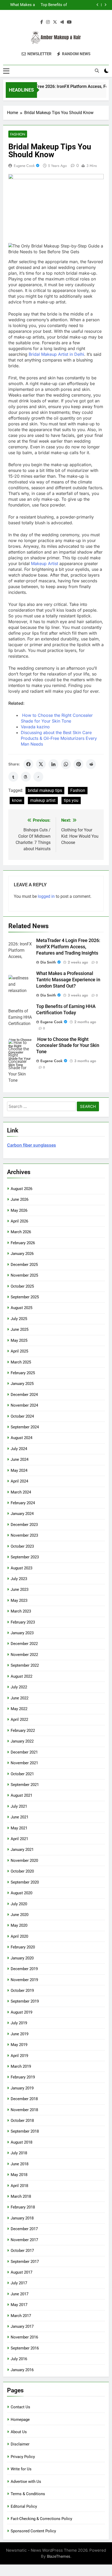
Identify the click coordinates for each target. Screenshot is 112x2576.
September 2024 (25, 1427)
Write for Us (21, 2469)
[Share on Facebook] (28, 764)
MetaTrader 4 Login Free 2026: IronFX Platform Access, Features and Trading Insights (68, 947)
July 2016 (19, 2359)
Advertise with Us (26, 2482)
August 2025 (21, 1308)
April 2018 (19, 2186)
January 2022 (22, 1741)
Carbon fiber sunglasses (32, 1145)
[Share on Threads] (26, 777)
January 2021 (22, 1850)
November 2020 (24, 1861)
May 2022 (19, 1709)
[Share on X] (41, 764)
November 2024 (24, 1405)
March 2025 (21, 1362)
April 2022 (19, 1720)
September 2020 (25, 1882)
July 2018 (19, 2153)
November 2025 (24, 1275)
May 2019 (19, 2045)
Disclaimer (20, 2444)
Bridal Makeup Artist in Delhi (56, 354)
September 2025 (25, 1297)
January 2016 (22, 2370)
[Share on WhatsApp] (66, 764)
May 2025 (19, 1340)
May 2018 (19, 2175)
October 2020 (22, 1871)
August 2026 (21, 1189)
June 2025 (20, 1329)
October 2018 (22, 2121)
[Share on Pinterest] (78, 764)
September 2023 (25, 1557)
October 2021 (22, 1774)
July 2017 (19, 2283)
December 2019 (24, 1969)
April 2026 (19, 1221)
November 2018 (24, 2110)
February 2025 (23, 1373)
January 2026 (22, 1254)
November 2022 (24, 1655)
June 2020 (20, 1915)
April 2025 (19, 1351)
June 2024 (20, 1459)
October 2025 (22, 1286)
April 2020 (19, 1936)
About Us (19, 2432)
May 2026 (19, 1210)
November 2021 (24, 1763)
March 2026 (21, 1232)
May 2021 (19, 1828)
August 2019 (21, 2012)
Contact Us (20, 2407)
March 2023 (21, 1611)
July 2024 (19, 1449)
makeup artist (43, 800)
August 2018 (21, 2142)
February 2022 (23, 1731)
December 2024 (24, 1395)
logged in (46, 896)
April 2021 (19, 1839)
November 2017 (24, 2240)
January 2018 (22, 2218)
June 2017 (20, 2294)
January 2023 (22, 1633)
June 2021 (20, 1817)
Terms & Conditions (28, 2494)
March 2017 (21, 2316)
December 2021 (24, 1752)
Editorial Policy (24, 2506)
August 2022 (21, 1676)
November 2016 (24, 2337)
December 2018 (24, 2099)
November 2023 (24, 1535)
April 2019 (19, 2056)
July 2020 (19, 1904)
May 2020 (19, 1925)
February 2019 (23, 2077)
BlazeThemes (59, 2556)
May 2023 (19, 1600)
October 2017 (22, 2251)
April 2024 (19, 1481)
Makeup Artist (45, 563)
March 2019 (21, 2066)
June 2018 (20, 2164)
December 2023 (24, 1525)
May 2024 (19, 1470)
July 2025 (19, 1319)
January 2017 (22, 2326)
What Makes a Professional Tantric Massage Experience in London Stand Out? (68, 980)
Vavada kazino (35, 727)
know (17, 800)
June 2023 (20, 1589)
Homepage (20, 2420)
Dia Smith (48, 962)
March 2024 (21, 1492)
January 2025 (22, 1384)
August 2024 (21, 1438)
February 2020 (23, 1947)
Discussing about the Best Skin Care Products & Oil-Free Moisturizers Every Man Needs (59, 738)
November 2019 (24, 1980)
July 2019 (19, 2023)
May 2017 (19, 2305)
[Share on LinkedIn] (53, 764)
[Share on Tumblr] (13, 777)
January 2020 (22, 1958)
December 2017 (24, 2229)
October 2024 (22, 1416)
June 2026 (20, 1199)
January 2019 (22, 2088)
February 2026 (23, 1243)
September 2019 (25, 2001)
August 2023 (21, 1568)
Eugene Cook (24, 166)
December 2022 (24, 1644)
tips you (71, 800)
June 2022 (20, 1698)
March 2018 (21, 2196)
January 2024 (22, 1514)
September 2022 (25, 1665)
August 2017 (21, 2272)
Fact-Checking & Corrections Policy (41, 2519)
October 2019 (22, 1991)
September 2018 (25, 2131)
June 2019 (20, 2034)
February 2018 (23, 2207)
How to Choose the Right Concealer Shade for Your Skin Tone (52, 5)
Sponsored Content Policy (33, 2531)
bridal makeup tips (45, 790)
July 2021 (19, 1806)
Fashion (18, 134)
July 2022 (19, 1687)
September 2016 (25, 2348)
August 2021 (21, 1795)
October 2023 (22, 1546)
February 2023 (23, 1622)
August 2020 (21, 1893)
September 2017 (25, 2262)
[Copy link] (38, 777)
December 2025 (24, 1265)
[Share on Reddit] (91, 764)
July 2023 (19, 1579)
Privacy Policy (23, 2457)
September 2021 (25, 1785)
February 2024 (23, 1503)
